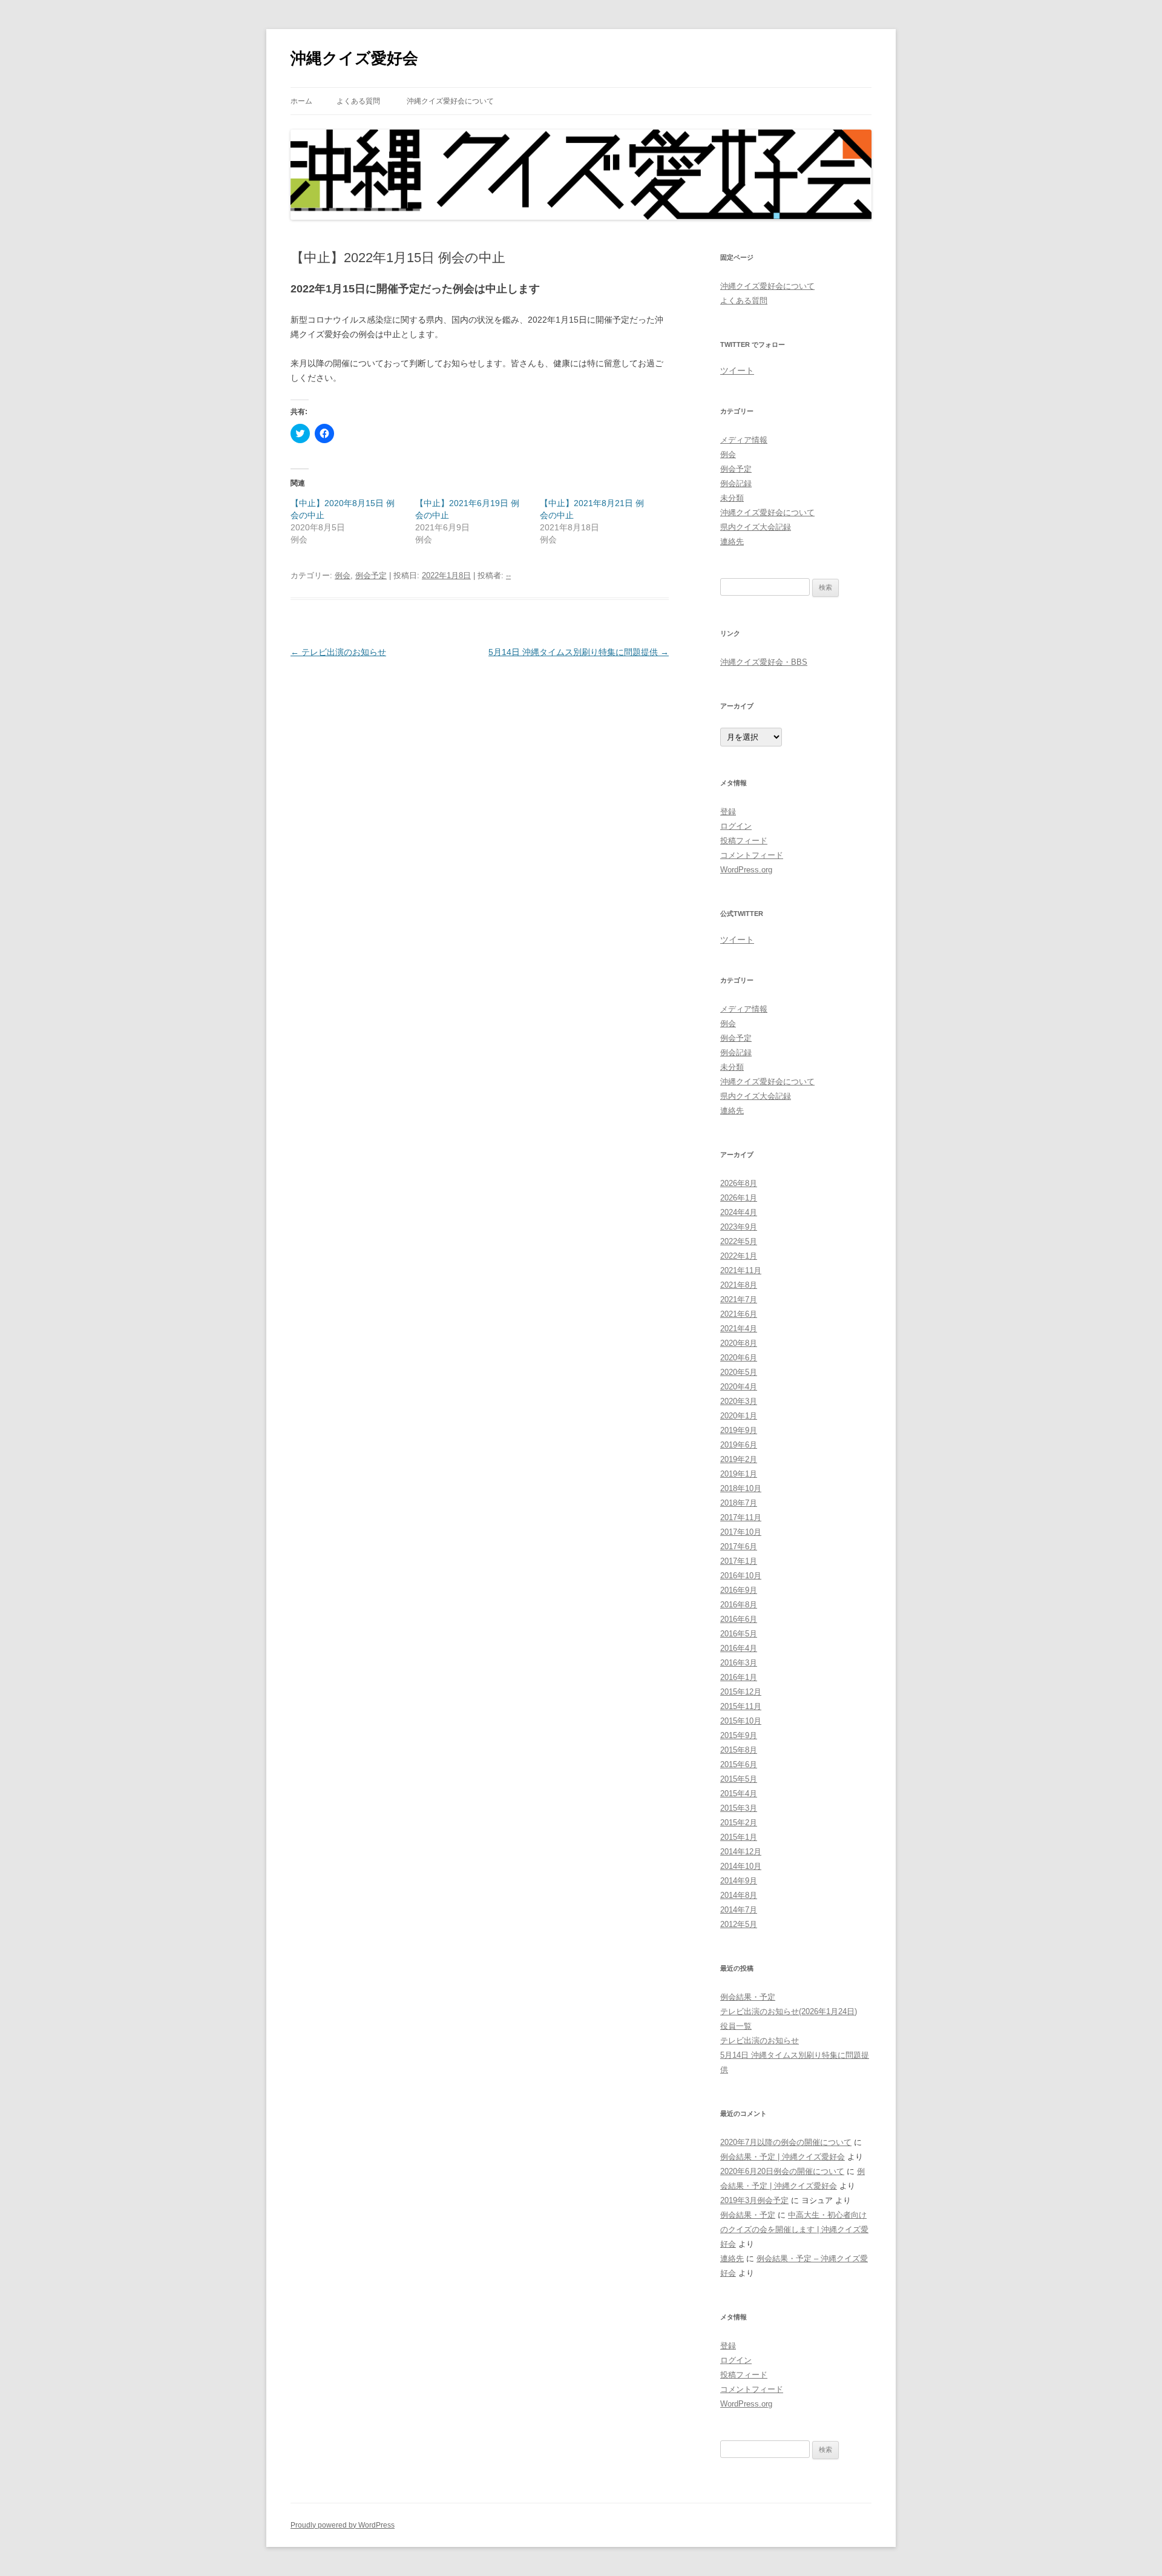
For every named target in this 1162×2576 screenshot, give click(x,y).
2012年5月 (739, 1924)
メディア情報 (744, 440)
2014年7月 (739, 1910)
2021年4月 (739, 1329)
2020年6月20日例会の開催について (782, 2171)
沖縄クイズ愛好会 (354, 58)
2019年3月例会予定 (754, 2200)
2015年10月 (741, 1721)
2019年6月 (739, 1445)
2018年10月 (741, 1488)
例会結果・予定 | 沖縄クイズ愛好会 (783, 2157)
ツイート (737, 371)
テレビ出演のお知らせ (338, 652)
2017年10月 (741, 1532)
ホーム (301, 101)
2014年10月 (741, 1866)
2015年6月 (739, 1764)
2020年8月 (739, 1343)
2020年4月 (739, 1387)
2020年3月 (739, 1401)
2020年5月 (739, 1372)
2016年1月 (739, 1677)
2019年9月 (739, 1430)
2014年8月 (739, 1895)
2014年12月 (741, 1852)
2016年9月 (739, 1590)
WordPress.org (746, 870)
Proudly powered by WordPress (343, 2525)
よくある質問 (358, 101)
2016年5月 (739, 1634)
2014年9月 (739, 1881)
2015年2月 (739, 1823)
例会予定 (371, 575)
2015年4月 (739, 1794)
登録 (728, 812)
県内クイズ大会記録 (756, 527)
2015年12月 (741, 1692)
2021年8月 (739, 1285)
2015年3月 (739, 1808)
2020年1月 (739, 1416)
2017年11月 (741, 1517)
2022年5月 (739, 1241)
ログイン (736, 826)
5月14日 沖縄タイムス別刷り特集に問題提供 (579, 652)
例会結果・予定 (748, 1997)
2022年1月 (739, 1256)
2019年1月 (739, 1474)
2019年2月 (739, 1459)
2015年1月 (739, 1837)
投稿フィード (744, 841)
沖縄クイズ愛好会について (450, 101)
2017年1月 (739, 1561)
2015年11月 (741, 1706)
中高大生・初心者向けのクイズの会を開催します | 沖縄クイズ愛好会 (794, 2229)
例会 (343, 575)
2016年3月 (739, 1663)
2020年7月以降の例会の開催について (786, 2142)
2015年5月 (739, 1779)
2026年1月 (739, 1198)
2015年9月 (739, 1735)
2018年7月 (739, 1503)
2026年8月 (739, 1183)
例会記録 (736, 483)
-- (508, 575)
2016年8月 (739, 1605)
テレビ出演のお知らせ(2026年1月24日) (789, 2011)
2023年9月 (739, 1227)
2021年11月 (741, 1270)
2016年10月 (741, 1576)
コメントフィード (752, 855)
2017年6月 (739, 1547)
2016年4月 (739, 1648)
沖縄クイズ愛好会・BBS (764, 662)
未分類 (732, 498)
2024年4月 (739, 1212)
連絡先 (732, 542)
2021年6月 (739, 1314)
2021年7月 (739, 1300)
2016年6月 (739, 1619)
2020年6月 (739, 1358)
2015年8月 (739, 1750)
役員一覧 (736, 2026)
